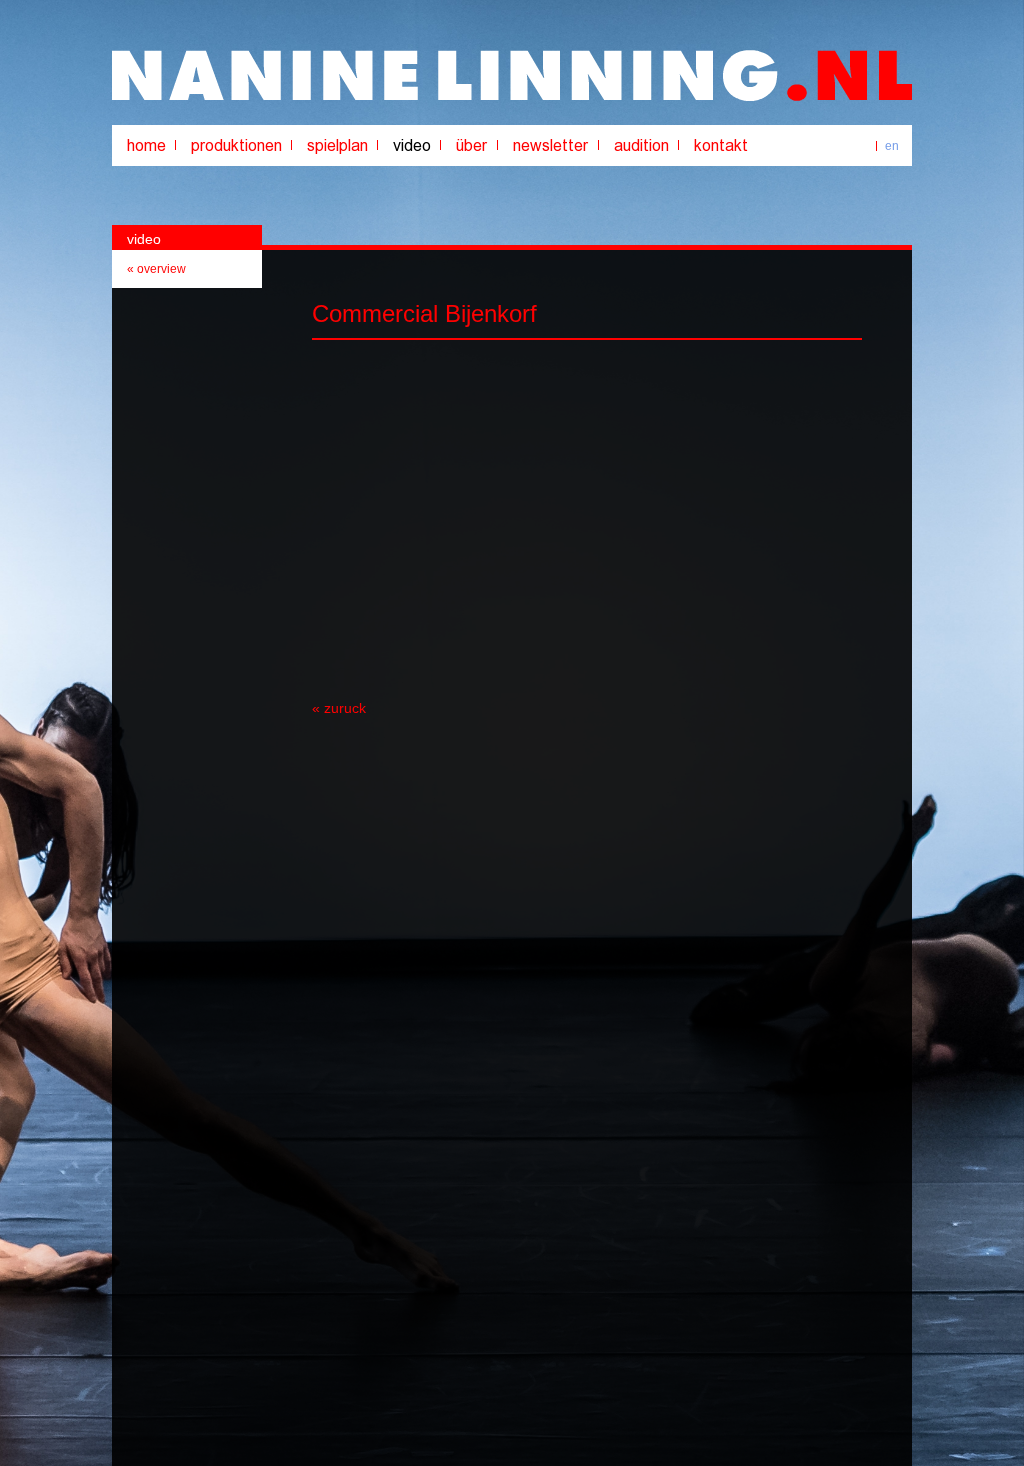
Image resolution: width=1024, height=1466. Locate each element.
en (892, 146)
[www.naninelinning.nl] (512, 97)
